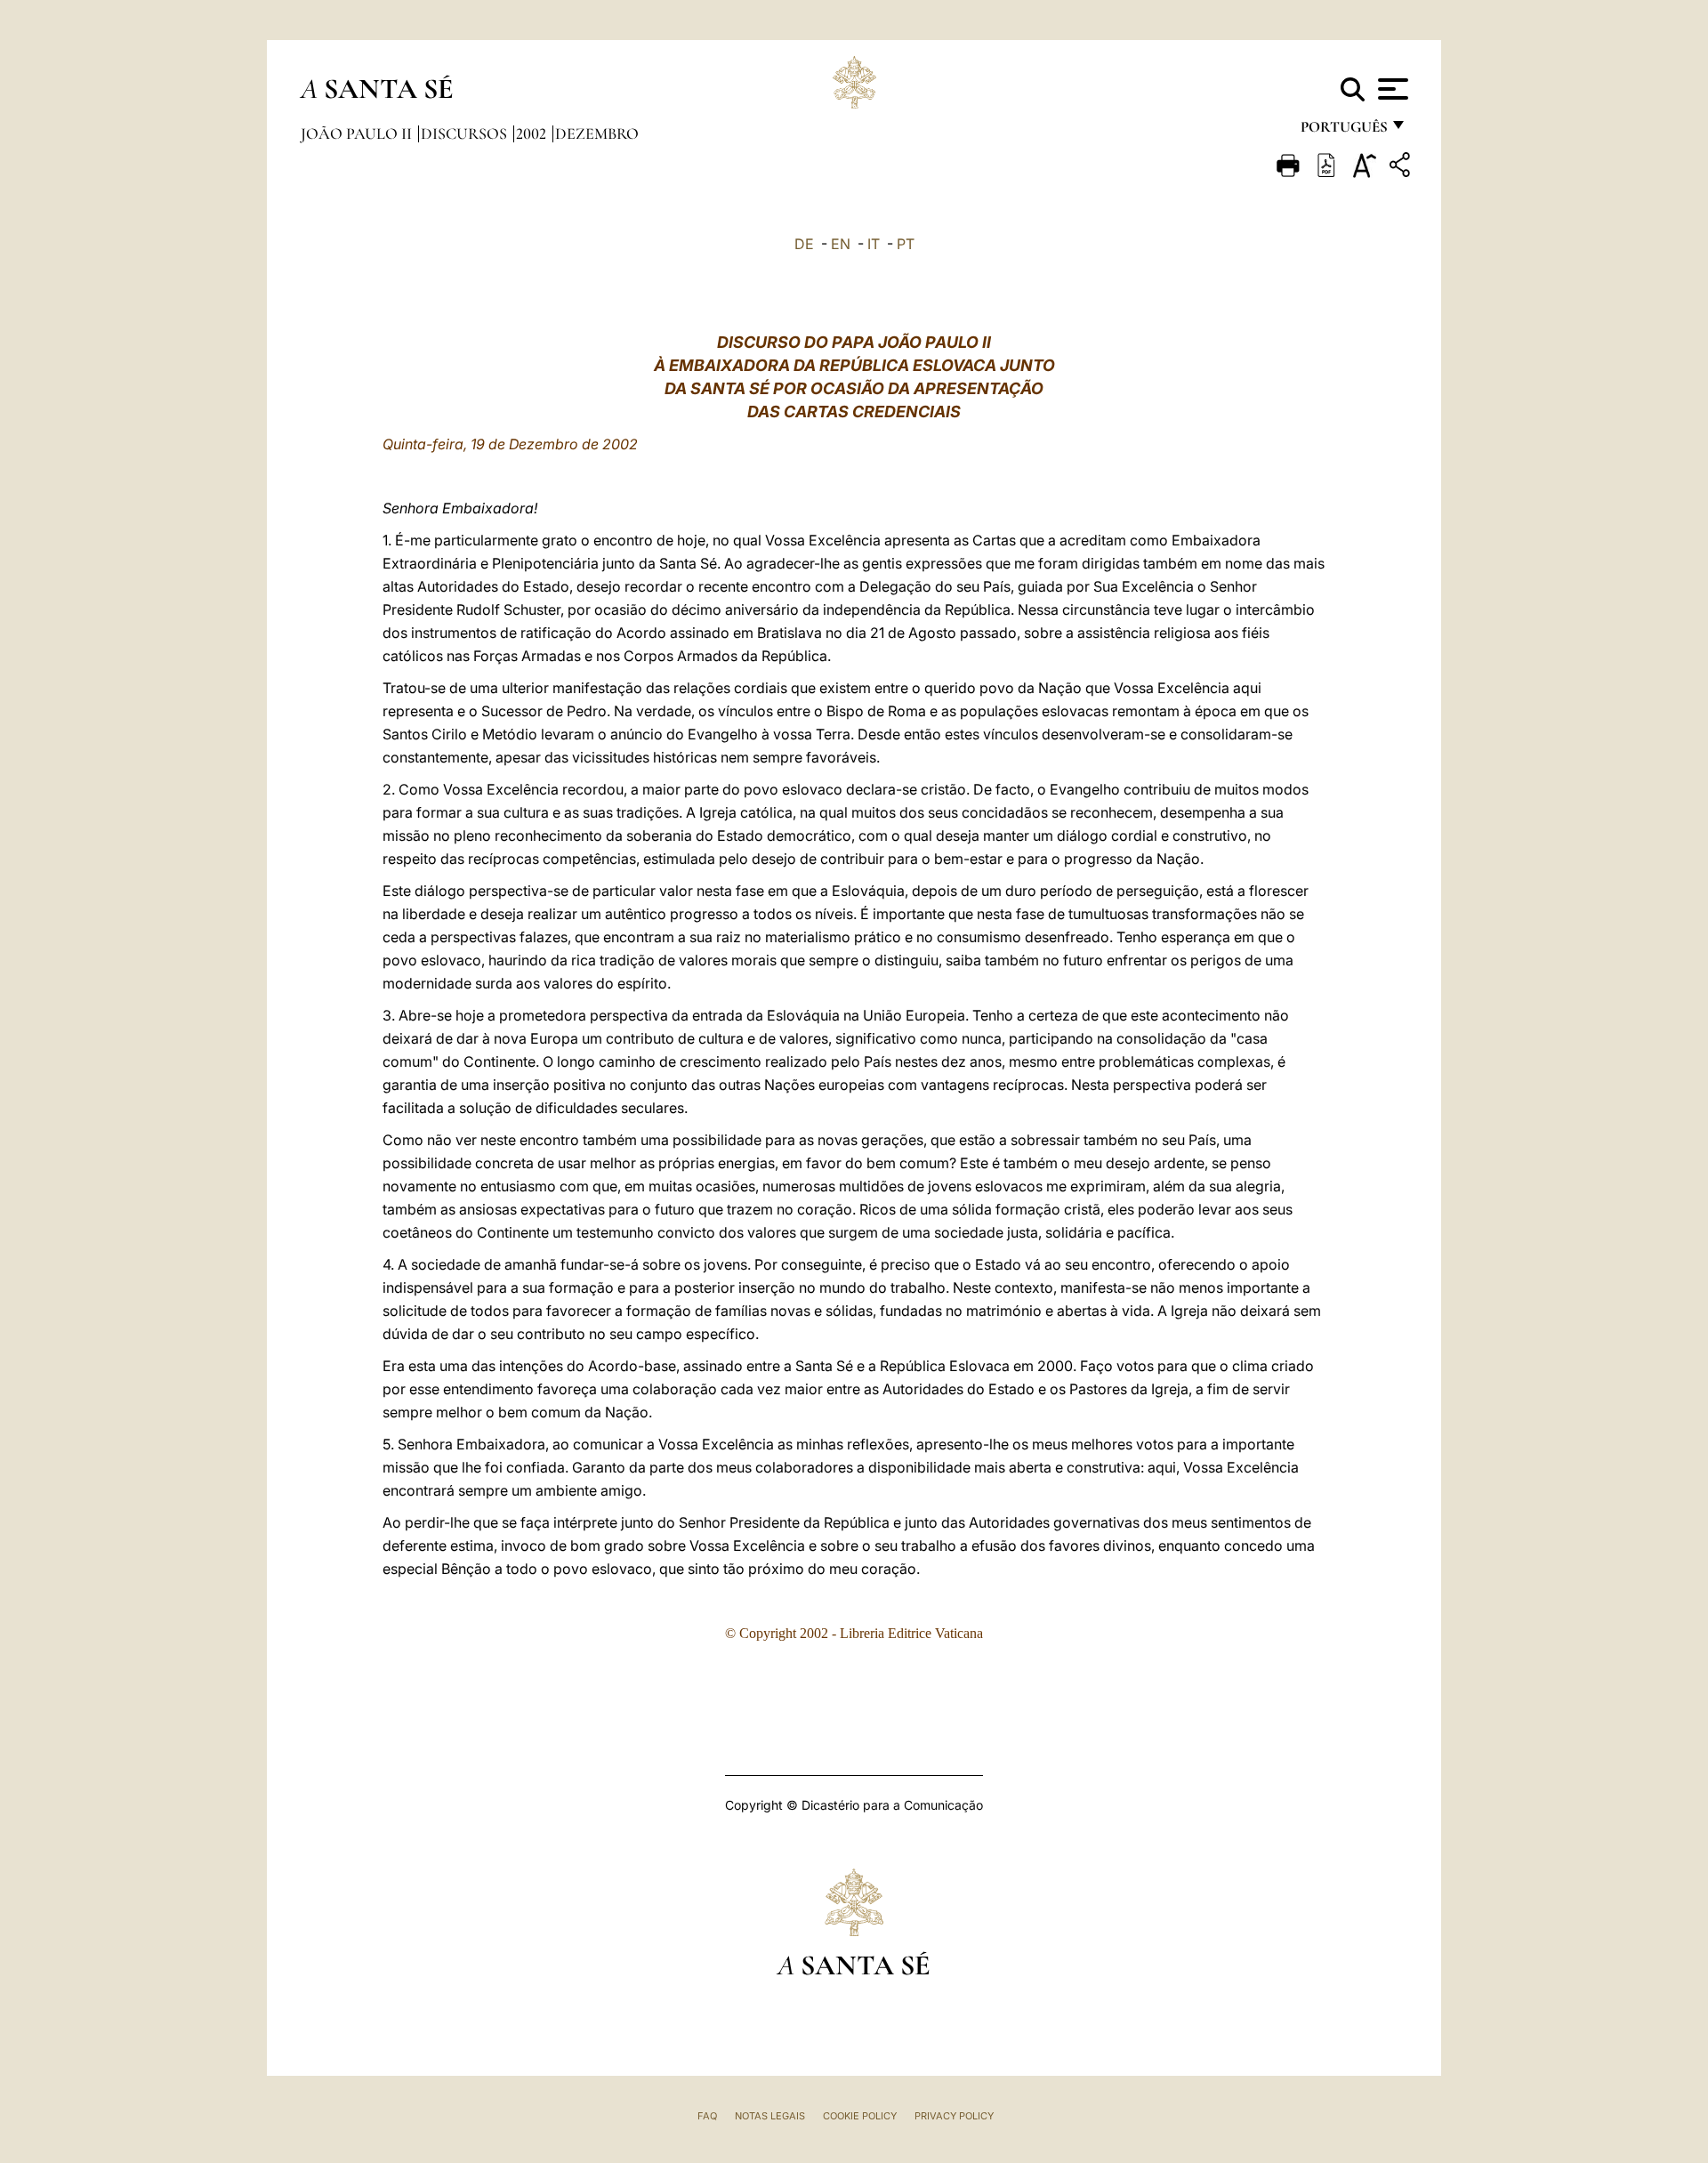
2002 (533, 133)
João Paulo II (358, 133)
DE (804, 244)
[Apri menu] (1391, 89)
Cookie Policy (860, 2116)
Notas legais (770, 2116)
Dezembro (597, 133)
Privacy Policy (954, 2116)
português (1343, 131)
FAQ (707, 2116)
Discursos (466, 133)
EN (841, 244)
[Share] (1402, 168)
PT (906, 244)
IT (874, 244)
